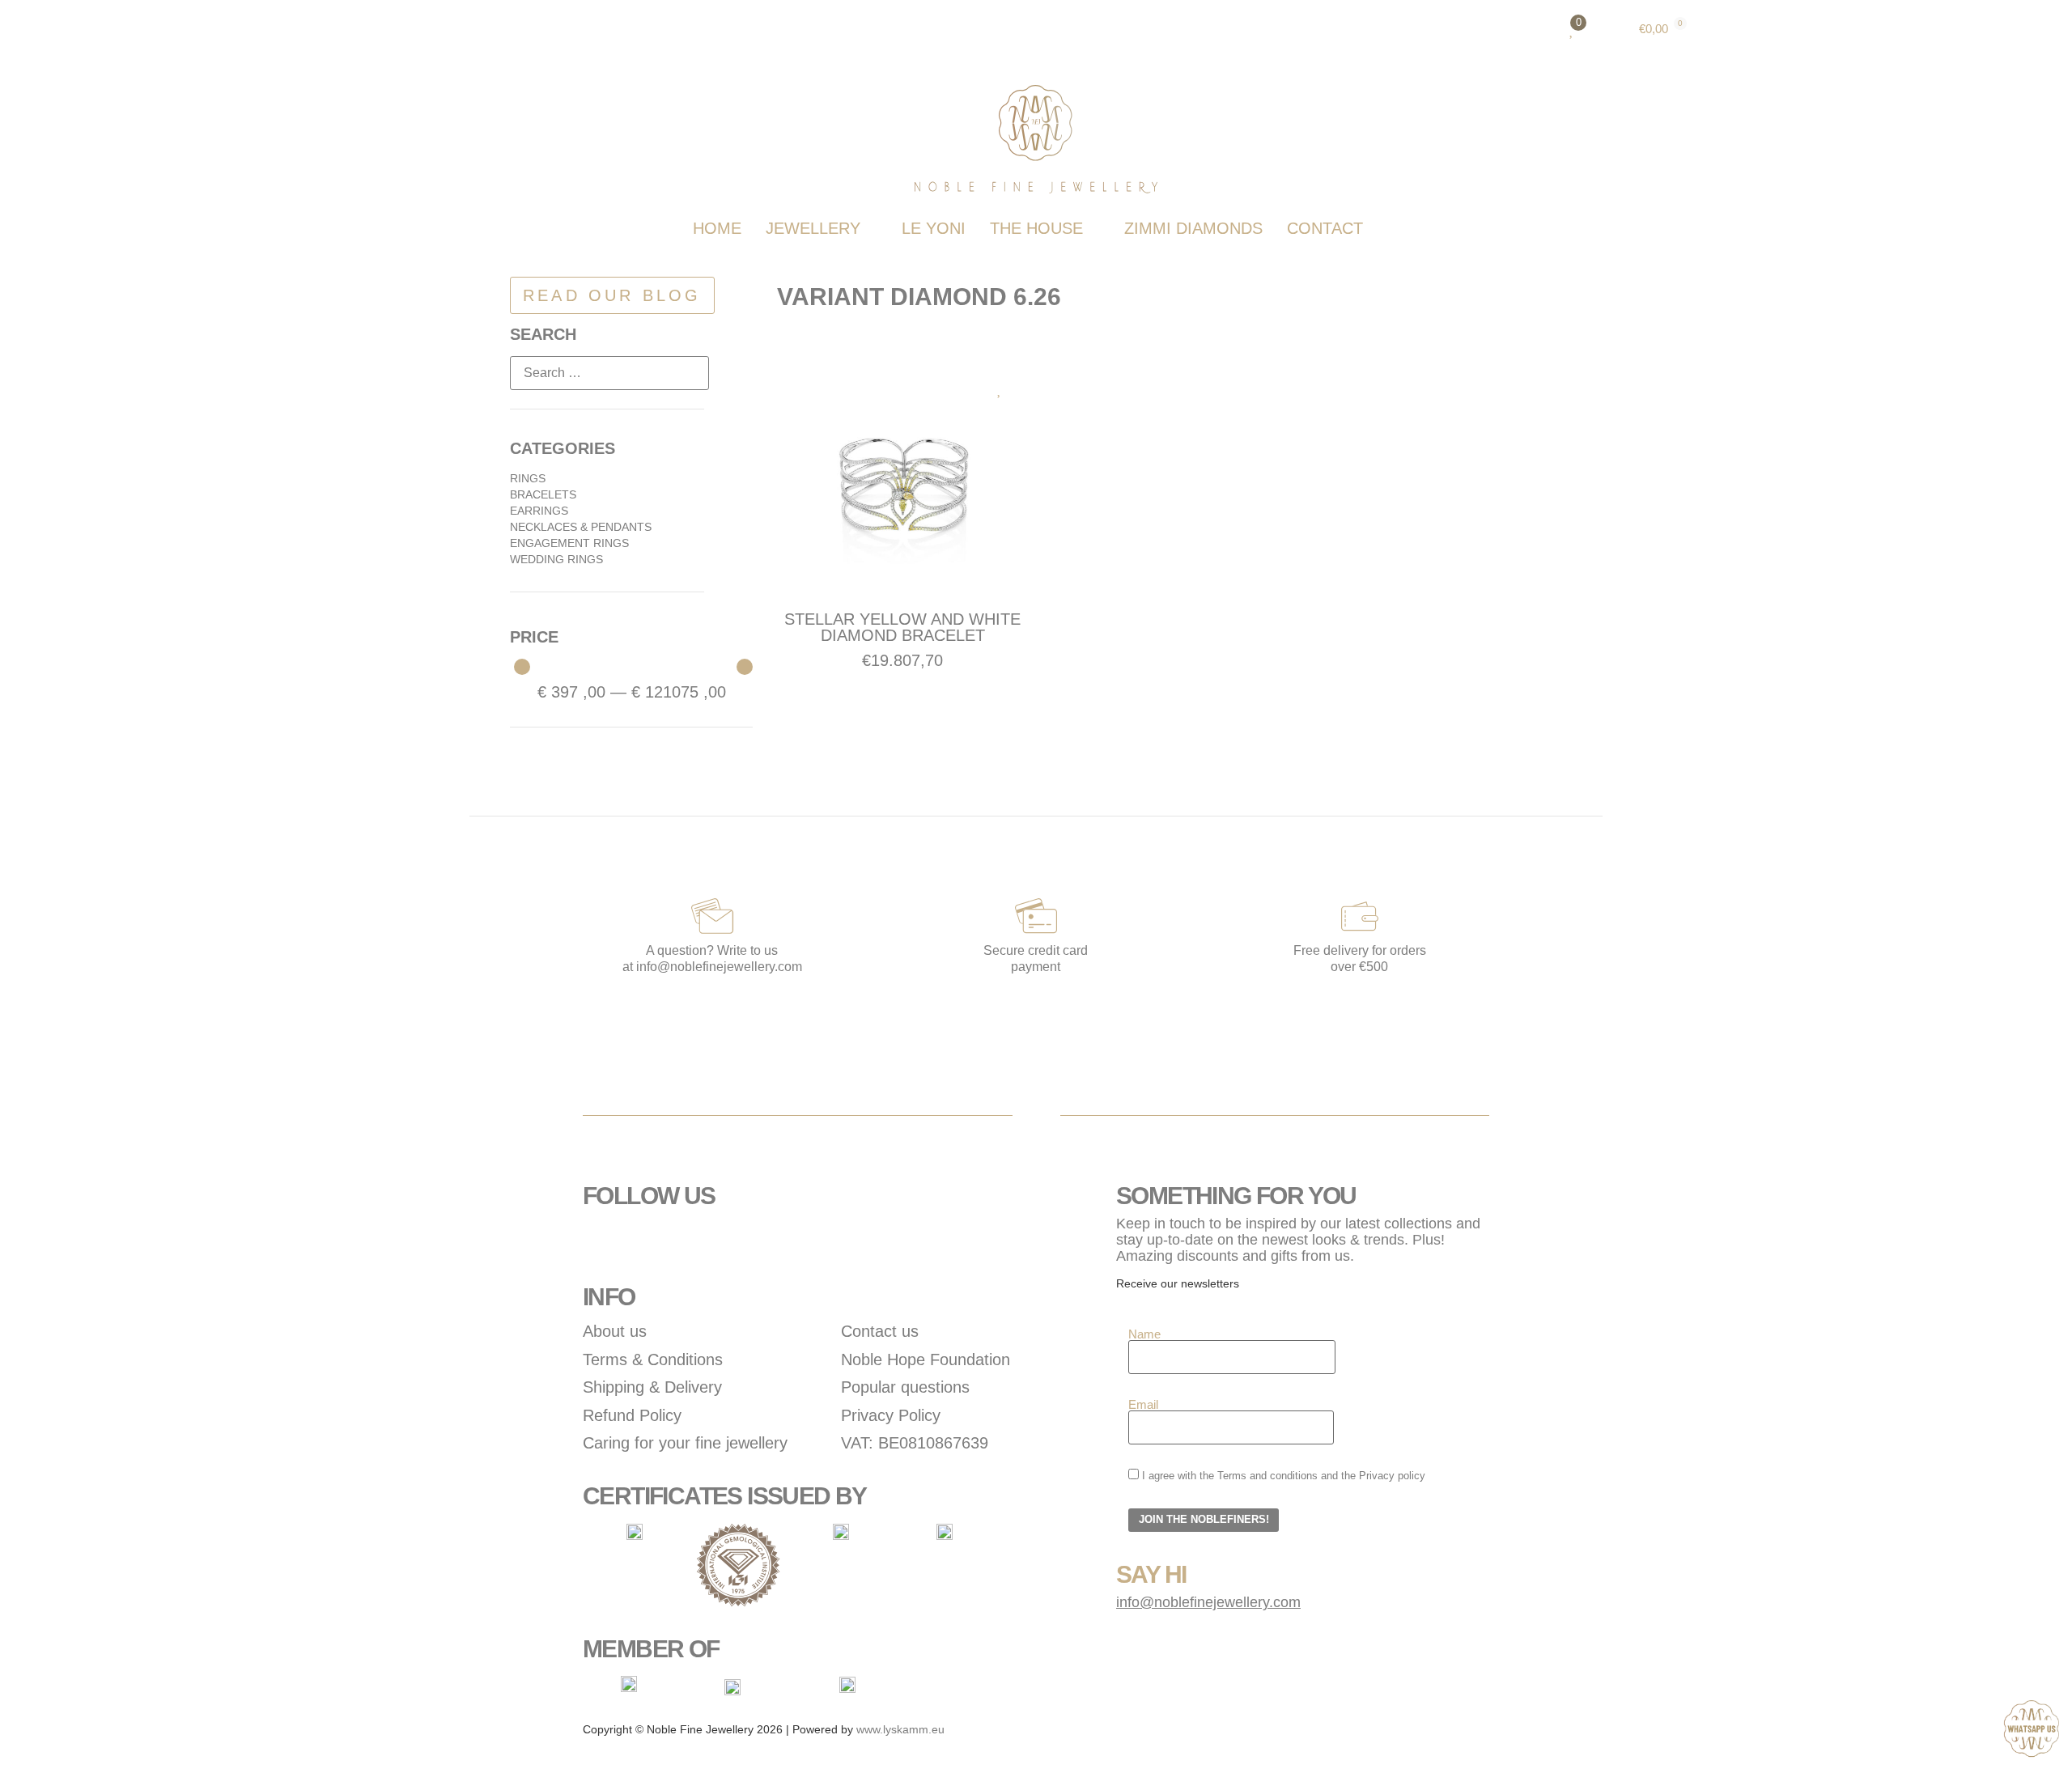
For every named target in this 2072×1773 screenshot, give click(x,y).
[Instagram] (647, 1241)
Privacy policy (1392, 1476)
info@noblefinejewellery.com (1208, 1602)
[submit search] (735, 373)
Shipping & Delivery (652, 1387)
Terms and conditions (1267, 1476)
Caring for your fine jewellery (685, 1443)
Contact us (880, 1331)
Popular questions (905, 1387)
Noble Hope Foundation (926, 1359)
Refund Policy (632, 1415)
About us (615, 1331)
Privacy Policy (891, 1415)
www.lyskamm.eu (900, 1729)
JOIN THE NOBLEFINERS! (1204, 1520)
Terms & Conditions (653, 1359)
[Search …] (609, 373)
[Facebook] (603, 1241)
